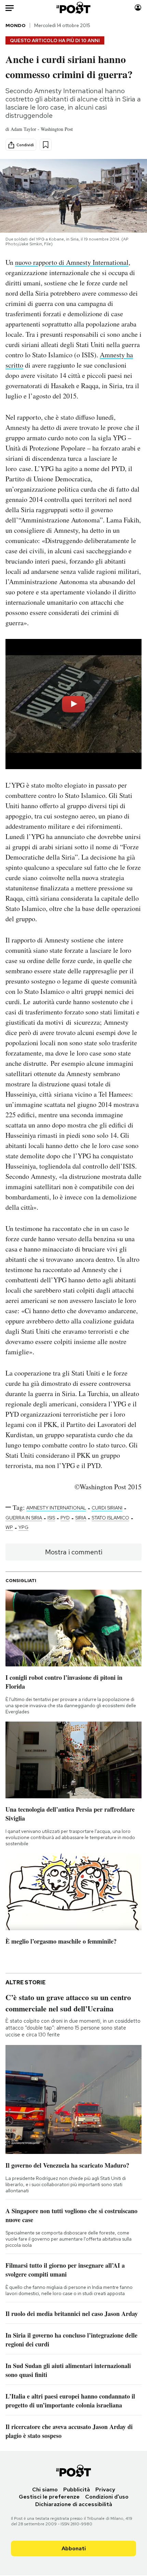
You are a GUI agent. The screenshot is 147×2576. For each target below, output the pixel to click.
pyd (65, 1518)
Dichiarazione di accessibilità (74, 2504)
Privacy (105, 2489)
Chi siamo (45, 2489)
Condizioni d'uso (107, 2497)
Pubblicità (77, 2489)
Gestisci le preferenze (49, 2497)
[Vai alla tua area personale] (138, 8)
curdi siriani (107, 1508)
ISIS (51, 1518)
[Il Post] (74, 8)
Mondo (16, 25)
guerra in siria (24, 1518)
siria (81, 1518)
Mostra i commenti (74, 1552)
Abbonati (74, 2548)
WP (9, 1527)
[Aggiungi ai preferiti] (46, 145)
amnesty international (56, 1508)
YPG (23, 1527)
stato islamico (110, 1518)
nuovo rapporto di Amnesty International (72, 262)
